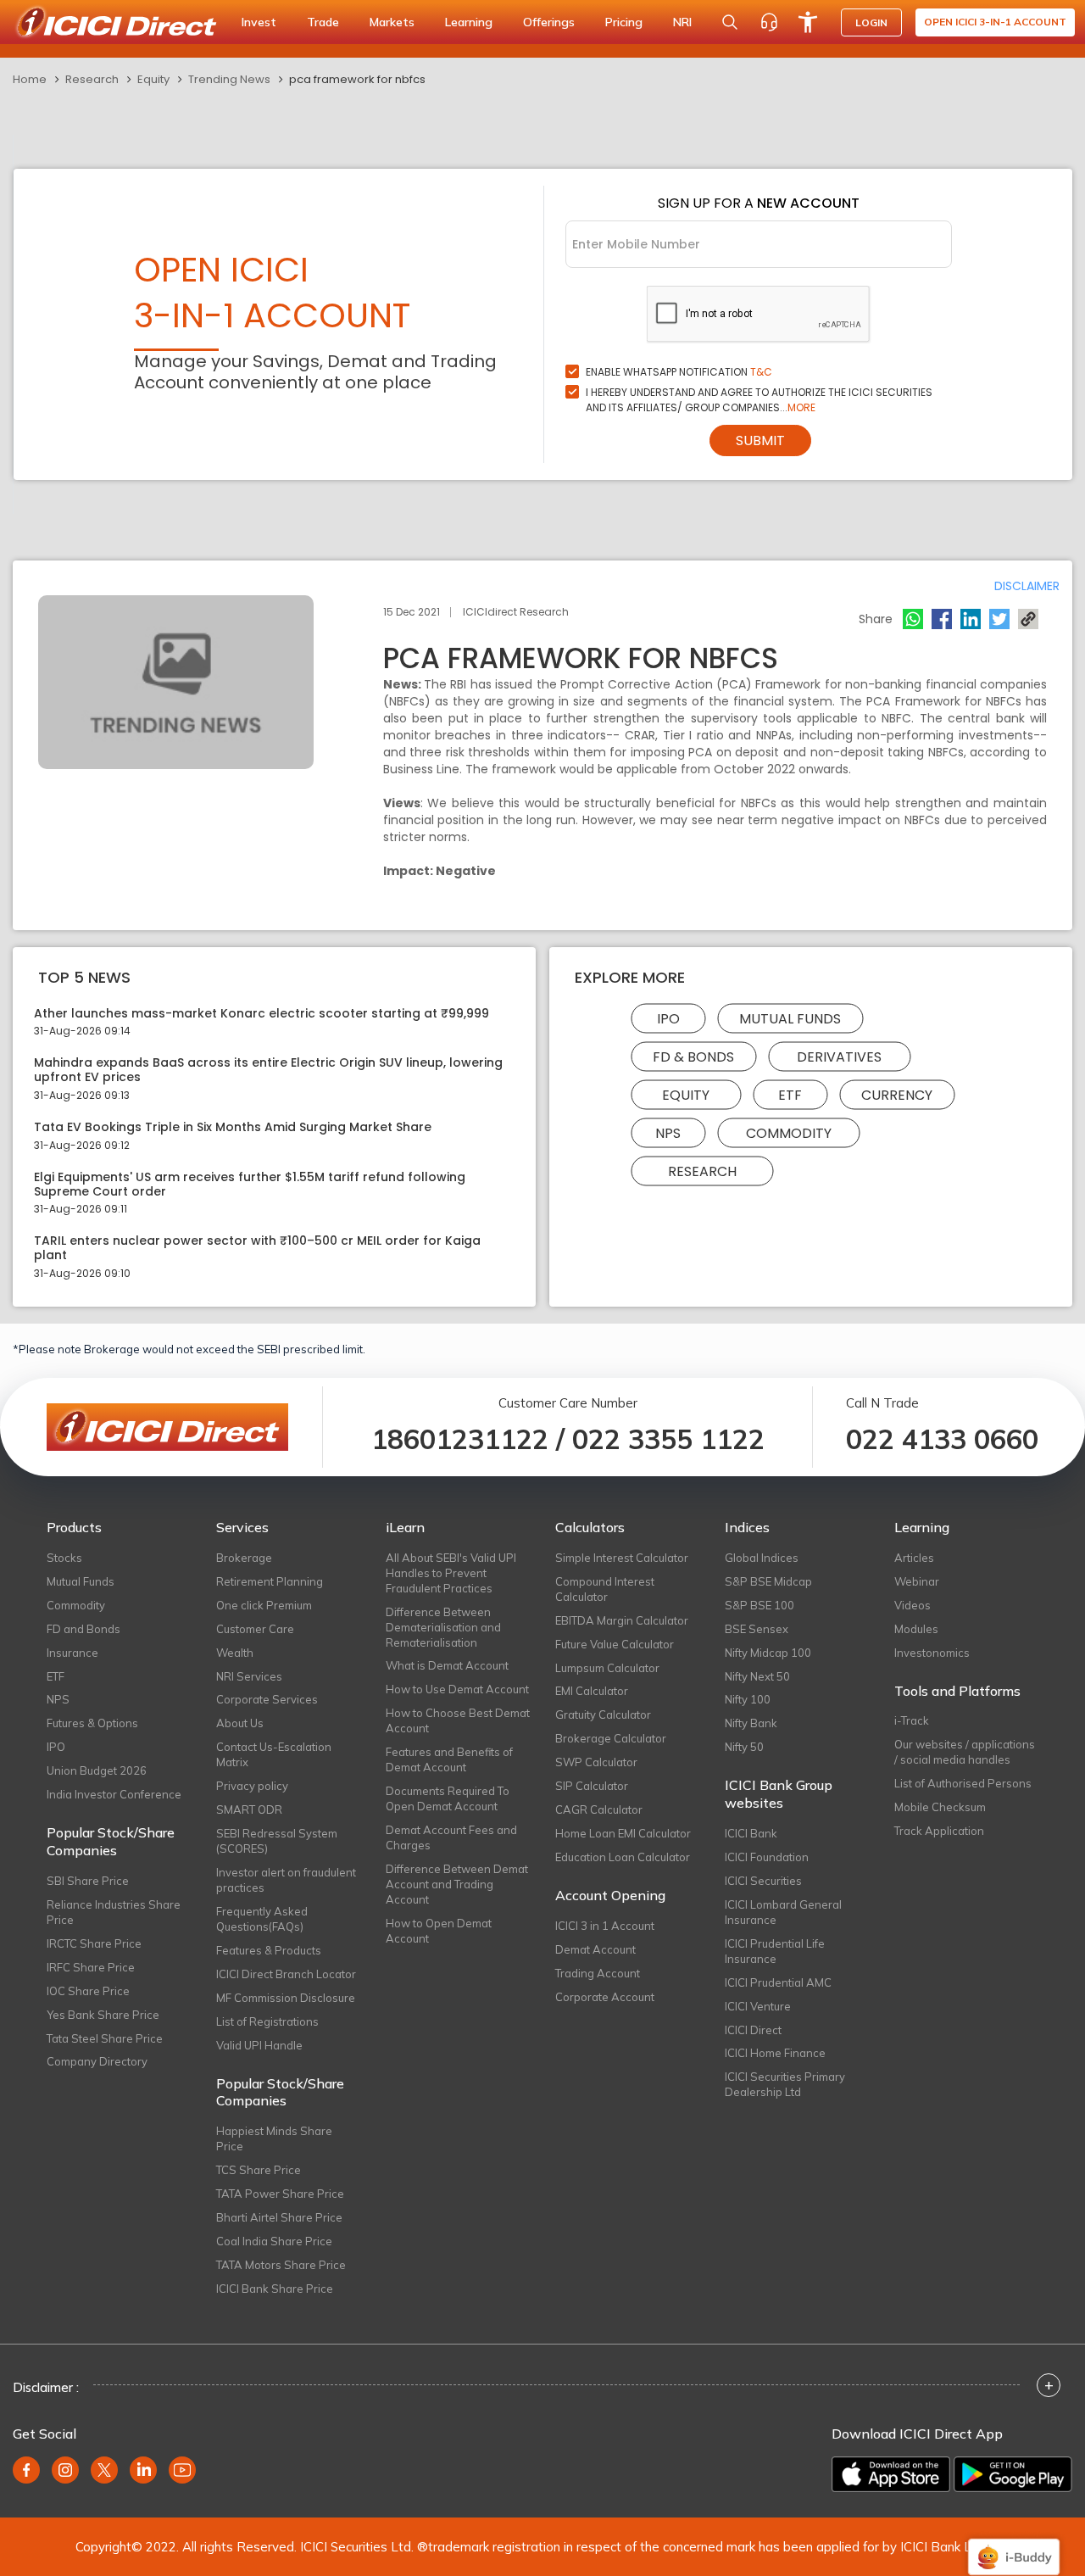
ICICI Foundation (767, 1857)
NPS (668, 1132)
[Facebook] (942, 619)
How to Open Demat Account (439, 1931)
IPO (668, 1018)
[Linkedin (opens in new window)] (143, 2470)
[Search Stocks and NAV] (730, 22)
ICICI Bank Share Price (275, 2289)
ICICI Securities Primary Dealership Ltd (785, 2084)
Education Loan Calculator (623, 1857)
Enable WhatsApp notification (679, 372)
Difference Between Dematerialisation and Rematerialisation (443, 1627)
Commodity (789, 1132)
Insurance (72, 1653)
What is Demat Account (447, 1665)
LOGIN (871, 22)
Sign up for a (759, 203)
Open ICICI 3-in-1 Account (995, 22)
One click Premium (264, 1605)
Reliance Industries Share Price (114, 1912)
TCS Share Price (259, 2170)
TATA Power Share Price (280, 2194)
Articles (914, 1558)
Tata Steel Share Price (105, 2038)
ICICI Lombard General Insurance (783, 1912)
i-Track (912, 1720)
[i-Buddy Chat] (1014, 2545)
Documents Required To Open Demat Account (448, 1798)
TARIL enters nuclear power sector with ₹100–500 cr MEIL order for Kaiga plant (257, 1248)
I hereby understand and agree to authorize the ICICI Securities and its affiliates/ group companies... (759, 400)
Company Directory (97, 2061)
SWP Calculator (596, 1762)
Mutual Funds (790, 1018)
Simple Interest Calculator (622, 1558)
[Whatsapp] (913, 619)
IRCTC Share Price (94, 1943)
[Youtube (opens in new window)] (182, 2470)
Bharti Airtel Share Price (279, 2217)
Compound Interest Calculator (605, 1589)
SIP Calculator (592, 1786)
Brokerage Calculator (611, 1738)
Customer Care (255, 1629)
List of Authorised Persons (963, 1783)
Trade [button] (323, 22)
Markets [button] (392, 22)
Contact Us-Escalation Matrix (274, 1754)
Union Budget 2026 (97, 1770)
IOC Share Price (88, 1991)
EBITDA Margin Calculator (622, 1620)
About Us (240, 1723)
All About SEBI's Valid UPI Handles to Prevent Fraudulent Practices (451, 1573)
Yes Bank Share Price (103, 2015)
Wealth (235, 1653)
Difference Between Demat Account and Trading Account (457, 1884)
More (801, 407)
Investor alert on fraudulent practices (286, 1880)
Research (92, 79)
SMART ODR (249, 1809)
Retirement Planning (270, 1581)
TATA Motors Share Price (281, 2265)
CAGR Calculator (599, 1809)
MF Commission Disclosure (286, 1998)
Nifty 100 (748, 1699)
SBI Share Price (88, 1881)
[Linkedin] (971, 619)
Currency (897, 1094)
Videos (913, 1605)
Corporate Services (267, 1699)
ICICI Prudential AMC (778, 1982)
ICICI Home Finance (775, 2053)
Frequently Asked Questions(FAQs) (262, 1919)
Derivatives (839, 1056)
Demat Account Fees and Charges (451, 1837)
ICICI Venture (758, 2006)
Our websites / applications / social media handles (965, 1752)
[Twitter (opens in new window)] (104, 2470)
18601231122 (460, 1439)
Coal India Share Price (274, 2241)
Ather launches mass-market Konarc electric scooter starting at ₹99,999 (262, 1014)
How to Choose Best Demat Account (458, 1720)
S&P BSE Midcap (768, 1581)
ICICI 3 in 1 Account (605, 1926)
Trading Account (598, 1973)
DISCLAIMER (1027, 586)
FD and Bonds (83, 1629)
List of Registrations (267, 2021)
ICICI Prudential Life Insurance (775, 1951)
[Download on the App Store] (891, 2474)
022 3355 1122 (668, 1439)
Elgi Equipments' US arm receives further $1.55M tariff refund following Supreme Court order (250, 1185)
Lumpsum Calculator (607, 1668)
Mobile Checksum (940, 1807)
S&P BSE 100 (759, 1605)
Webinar (917, 1581)
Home (30, 79)
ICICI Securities (763, 1881)
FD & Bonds (693, 1056)
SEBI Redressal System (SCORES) (277, 1841)
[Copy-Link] (1028, 619)
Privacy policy (252, 1786)
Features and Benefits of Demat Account (449, 1759)
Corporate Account (605, 1997)
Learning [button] (469, 22)
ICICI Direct (753, 2030)
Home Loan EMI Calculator (623, 1833)
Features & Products (269, 1950)
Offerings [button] (549, 22)
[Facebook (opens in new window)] (26, 2470)
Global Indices (762, 1558)
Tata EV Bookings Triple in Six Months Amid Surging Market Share (233, 1127)
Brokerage (244, 1558)
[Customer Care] (769, 22)
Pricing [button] (624, 22)
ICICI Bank (751, 1833)
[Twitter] (999, 619)
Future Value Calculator (615, 1644)
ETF (790, 1094)
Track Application (939, 1831)
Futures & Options (92, 1723)
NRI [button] (682, 22)
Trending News (229, 79)
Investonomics (932, 1653)
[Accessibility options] (808, 22)
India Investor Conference (114, 1794)
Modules (916, 1629)
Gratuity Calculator (603, 1715)
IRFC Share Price (91, 1967)
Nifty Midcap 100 (768, 1653)
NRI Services (249, 1676)
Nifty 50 (744, 1747)
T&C (761, 372)
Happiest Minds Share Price (274, 2138)
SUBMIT (760, 440)
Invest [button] (259, 22)
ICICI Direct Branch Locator (286, 1974)
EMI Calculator (592, 1691)
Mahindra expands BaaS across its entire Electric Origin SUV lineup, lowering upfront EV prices (268, 1070)
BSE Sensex (757, 1629)
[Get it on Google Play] (1013, 2474)
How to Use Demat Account (457, 1689)
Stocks (64, 1558)
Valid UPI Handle (259, 2045)
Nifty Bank (751, 1723)
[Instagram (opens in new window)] (65, 2470)
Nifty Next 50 (757, 1676)
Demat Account (595, 1949)
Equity (153, 79)
